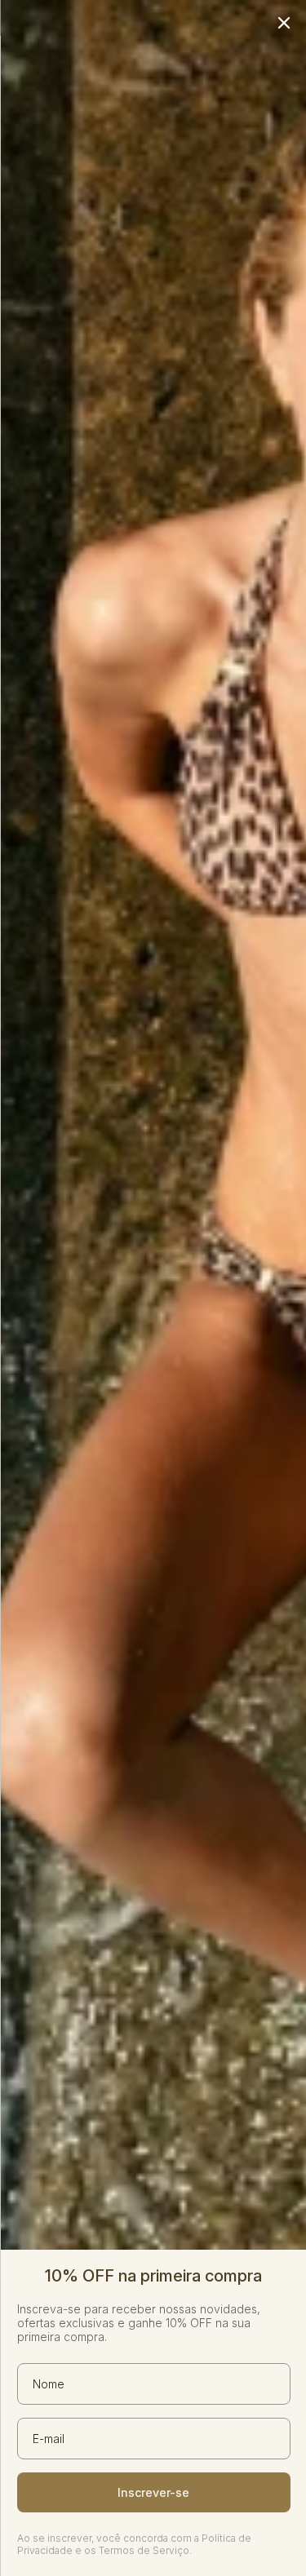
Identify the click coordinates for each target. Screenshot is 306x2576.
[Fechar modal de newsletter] (283, 23)
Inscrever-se (153, 2492)
